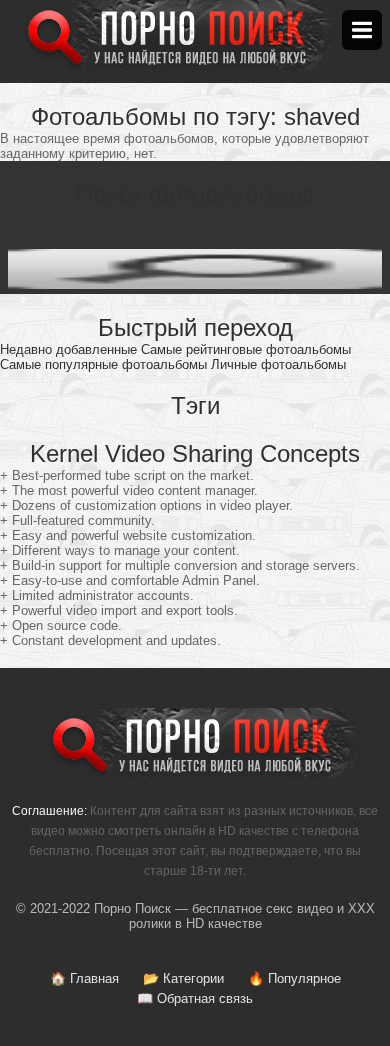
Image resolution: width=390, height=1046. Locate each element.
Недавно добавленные (68, 349)
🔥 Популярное (294, 978)
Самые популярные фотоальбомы (103, 364)
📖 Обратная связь (195, 998)
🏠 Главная (84, 978)
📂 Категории (183, 978)
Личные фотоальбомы (278, 364)
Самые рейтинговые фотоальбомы (246, 349)
